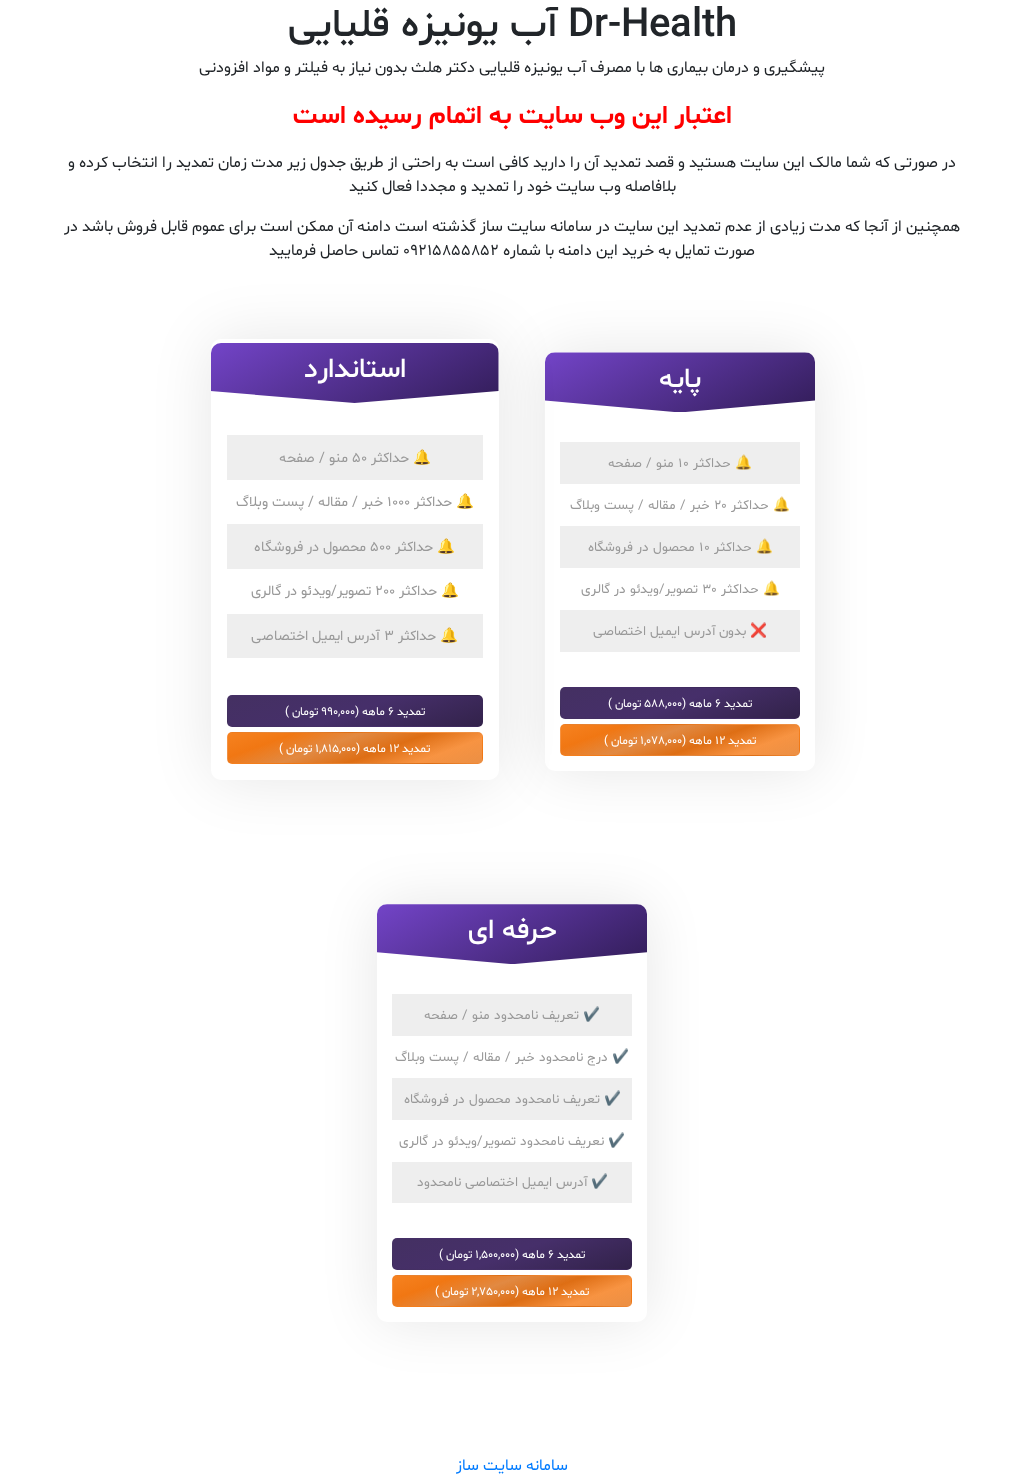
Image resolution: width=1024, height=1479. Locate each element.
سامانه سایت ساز (512, 1465)
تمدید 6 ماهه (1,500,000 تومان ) (512, 1254)
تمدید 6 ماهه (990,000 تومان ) (355, 711)
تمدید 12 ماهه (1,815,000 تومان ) (354, 748)
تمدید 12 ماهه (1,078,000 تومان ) (680, 740)
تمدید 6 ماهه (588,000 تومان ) (680, 703)
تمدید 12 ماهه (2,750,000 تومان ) (512, 1291)
